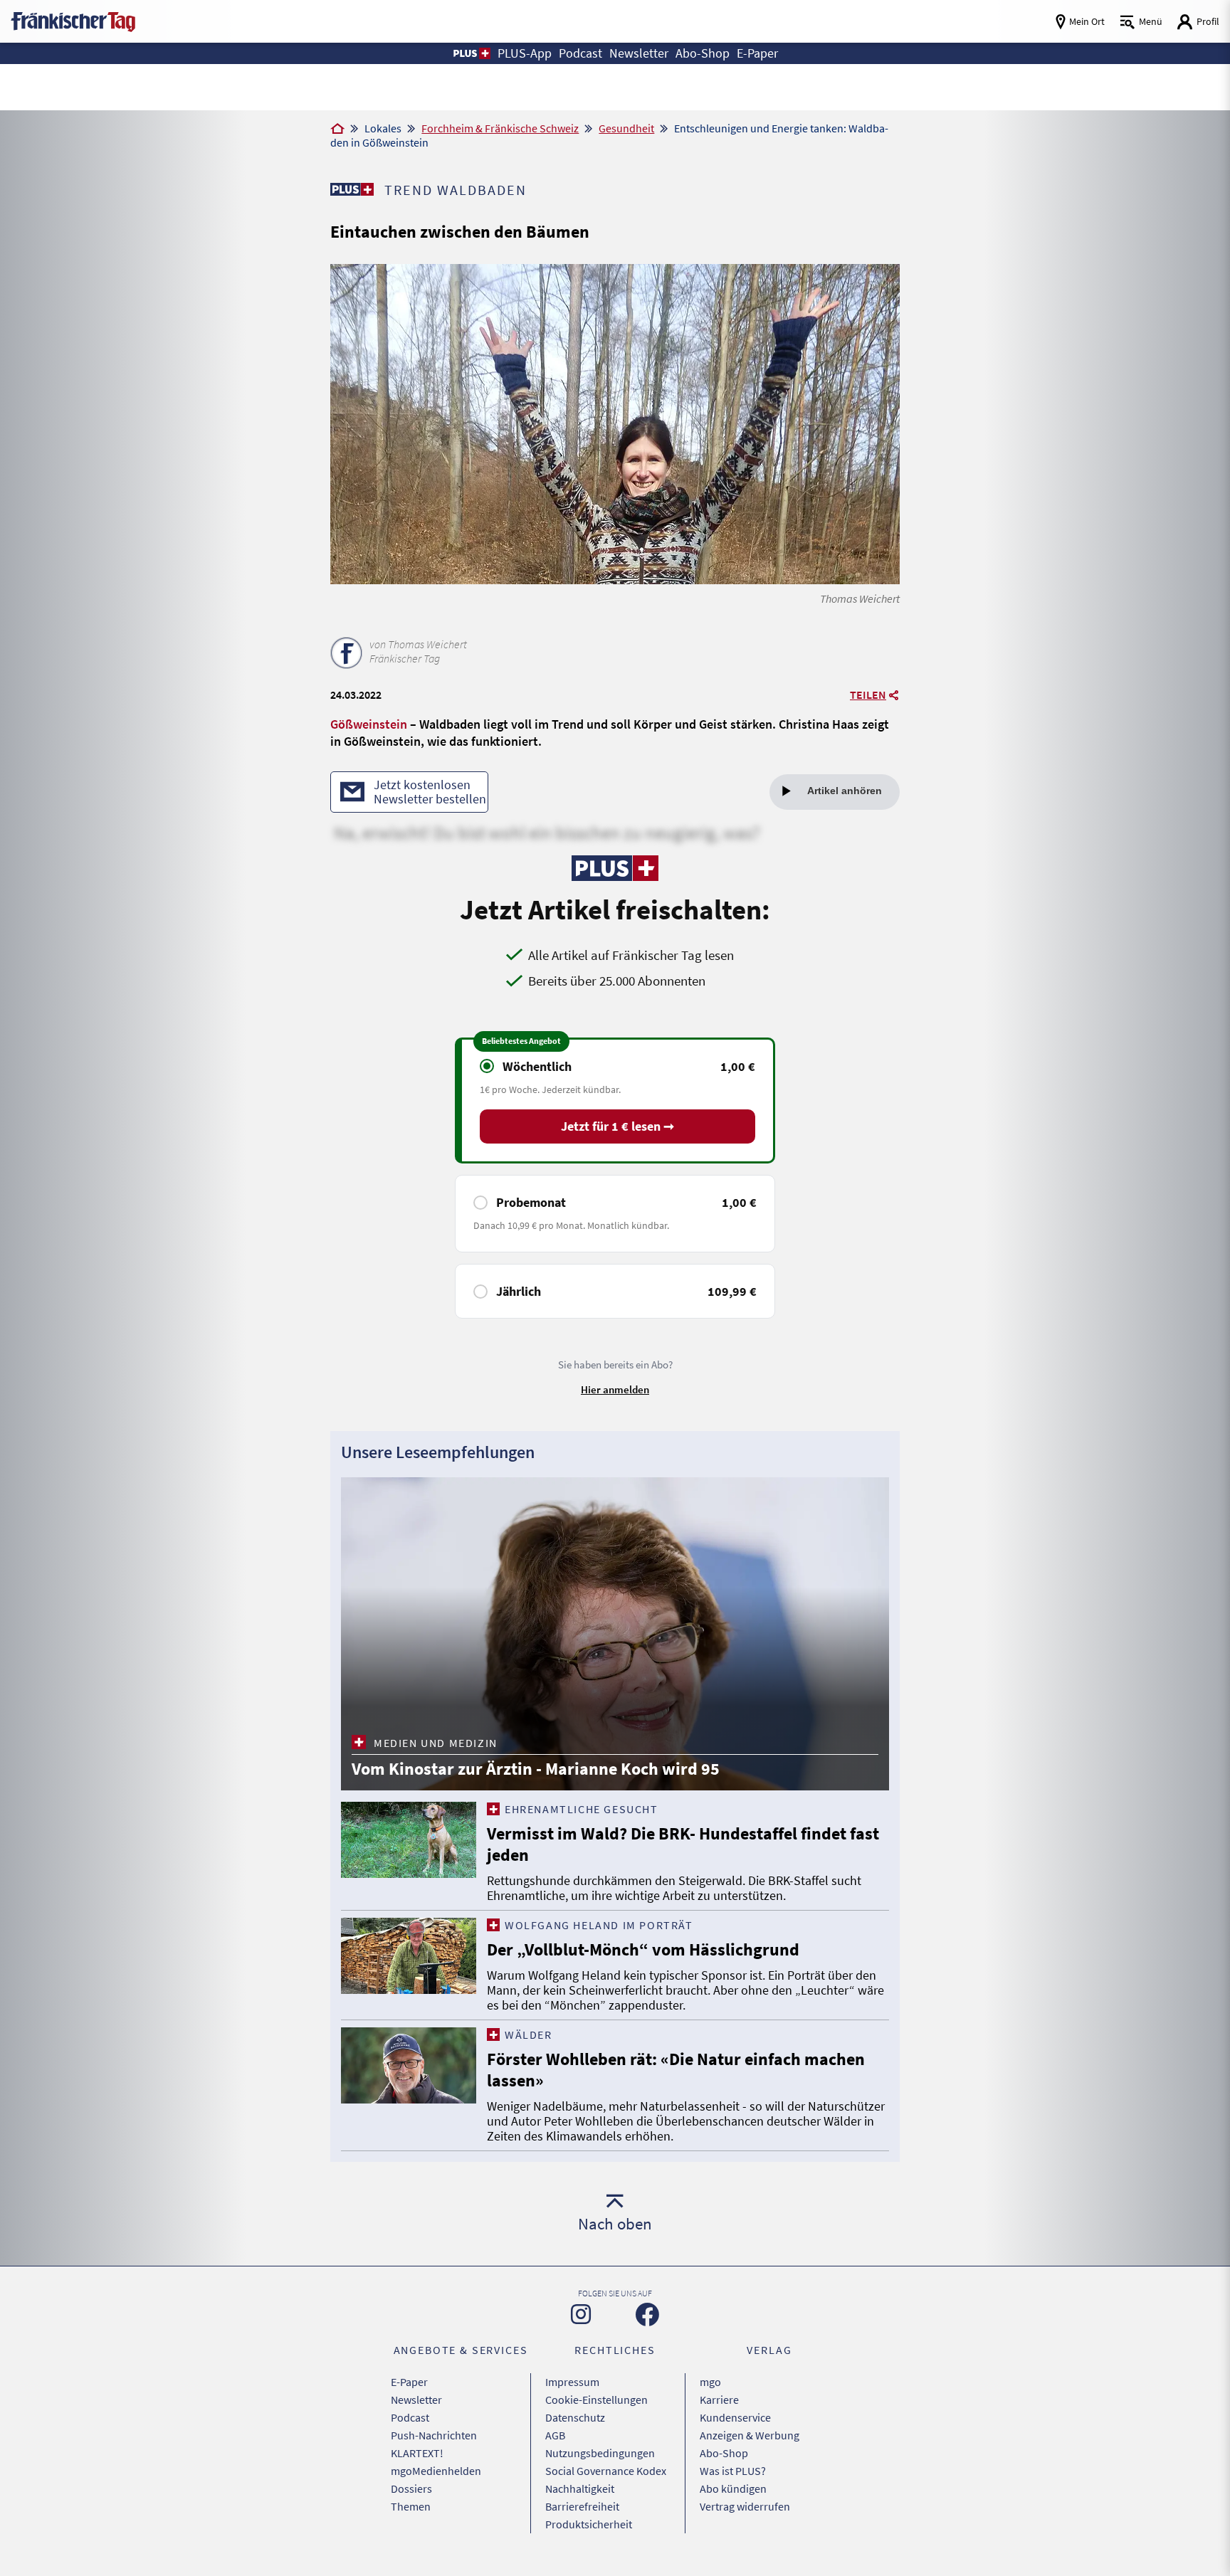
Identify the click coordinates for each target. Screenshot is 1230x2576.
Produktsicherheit (589, 2524)
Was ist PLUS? (733, 2471)
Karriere (719, 2400)
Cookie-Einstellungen (596, 2400)
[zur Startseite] (73, 20)
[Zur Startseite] (337, 130)
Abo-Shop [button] (703, 53)
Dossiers (411, 2488)
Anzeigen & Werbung (750, 2435)
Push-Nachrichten (434, 2435)
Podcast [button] (580, 53)
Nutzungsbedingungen (600, 2453)
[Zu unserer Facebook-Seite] (647, 2314)
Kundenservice (735, 2417)
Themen (411, 2506)
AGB (555, 2435)
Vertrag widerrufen (745, 2506)
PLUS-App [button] (525, 53)
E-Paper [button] (757, 53)
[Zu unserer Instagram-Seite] (581, 2314)
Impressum (572, 2382)
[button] (471, 53)
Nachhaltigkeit (580, 2488)
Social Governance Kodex (606, 2471)
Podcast (410, 2417)
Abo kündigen (733, 2488)
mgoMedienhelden (436, 2471)
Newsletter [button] (639, 53)
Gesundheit (626, 128)
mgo (710, 2382)
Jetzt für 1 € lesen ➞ (617, 1126)
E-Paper (409, 2382)
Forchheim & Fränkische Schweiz (500, 128)
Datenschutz (575, 2417)
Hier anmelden (615, 1389)
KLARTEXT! (417, 2453)
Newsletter (416, 2400)
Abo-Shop (724, 2453)
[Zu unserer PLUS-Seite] (352, 189)
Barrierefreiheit (582, 2506)
